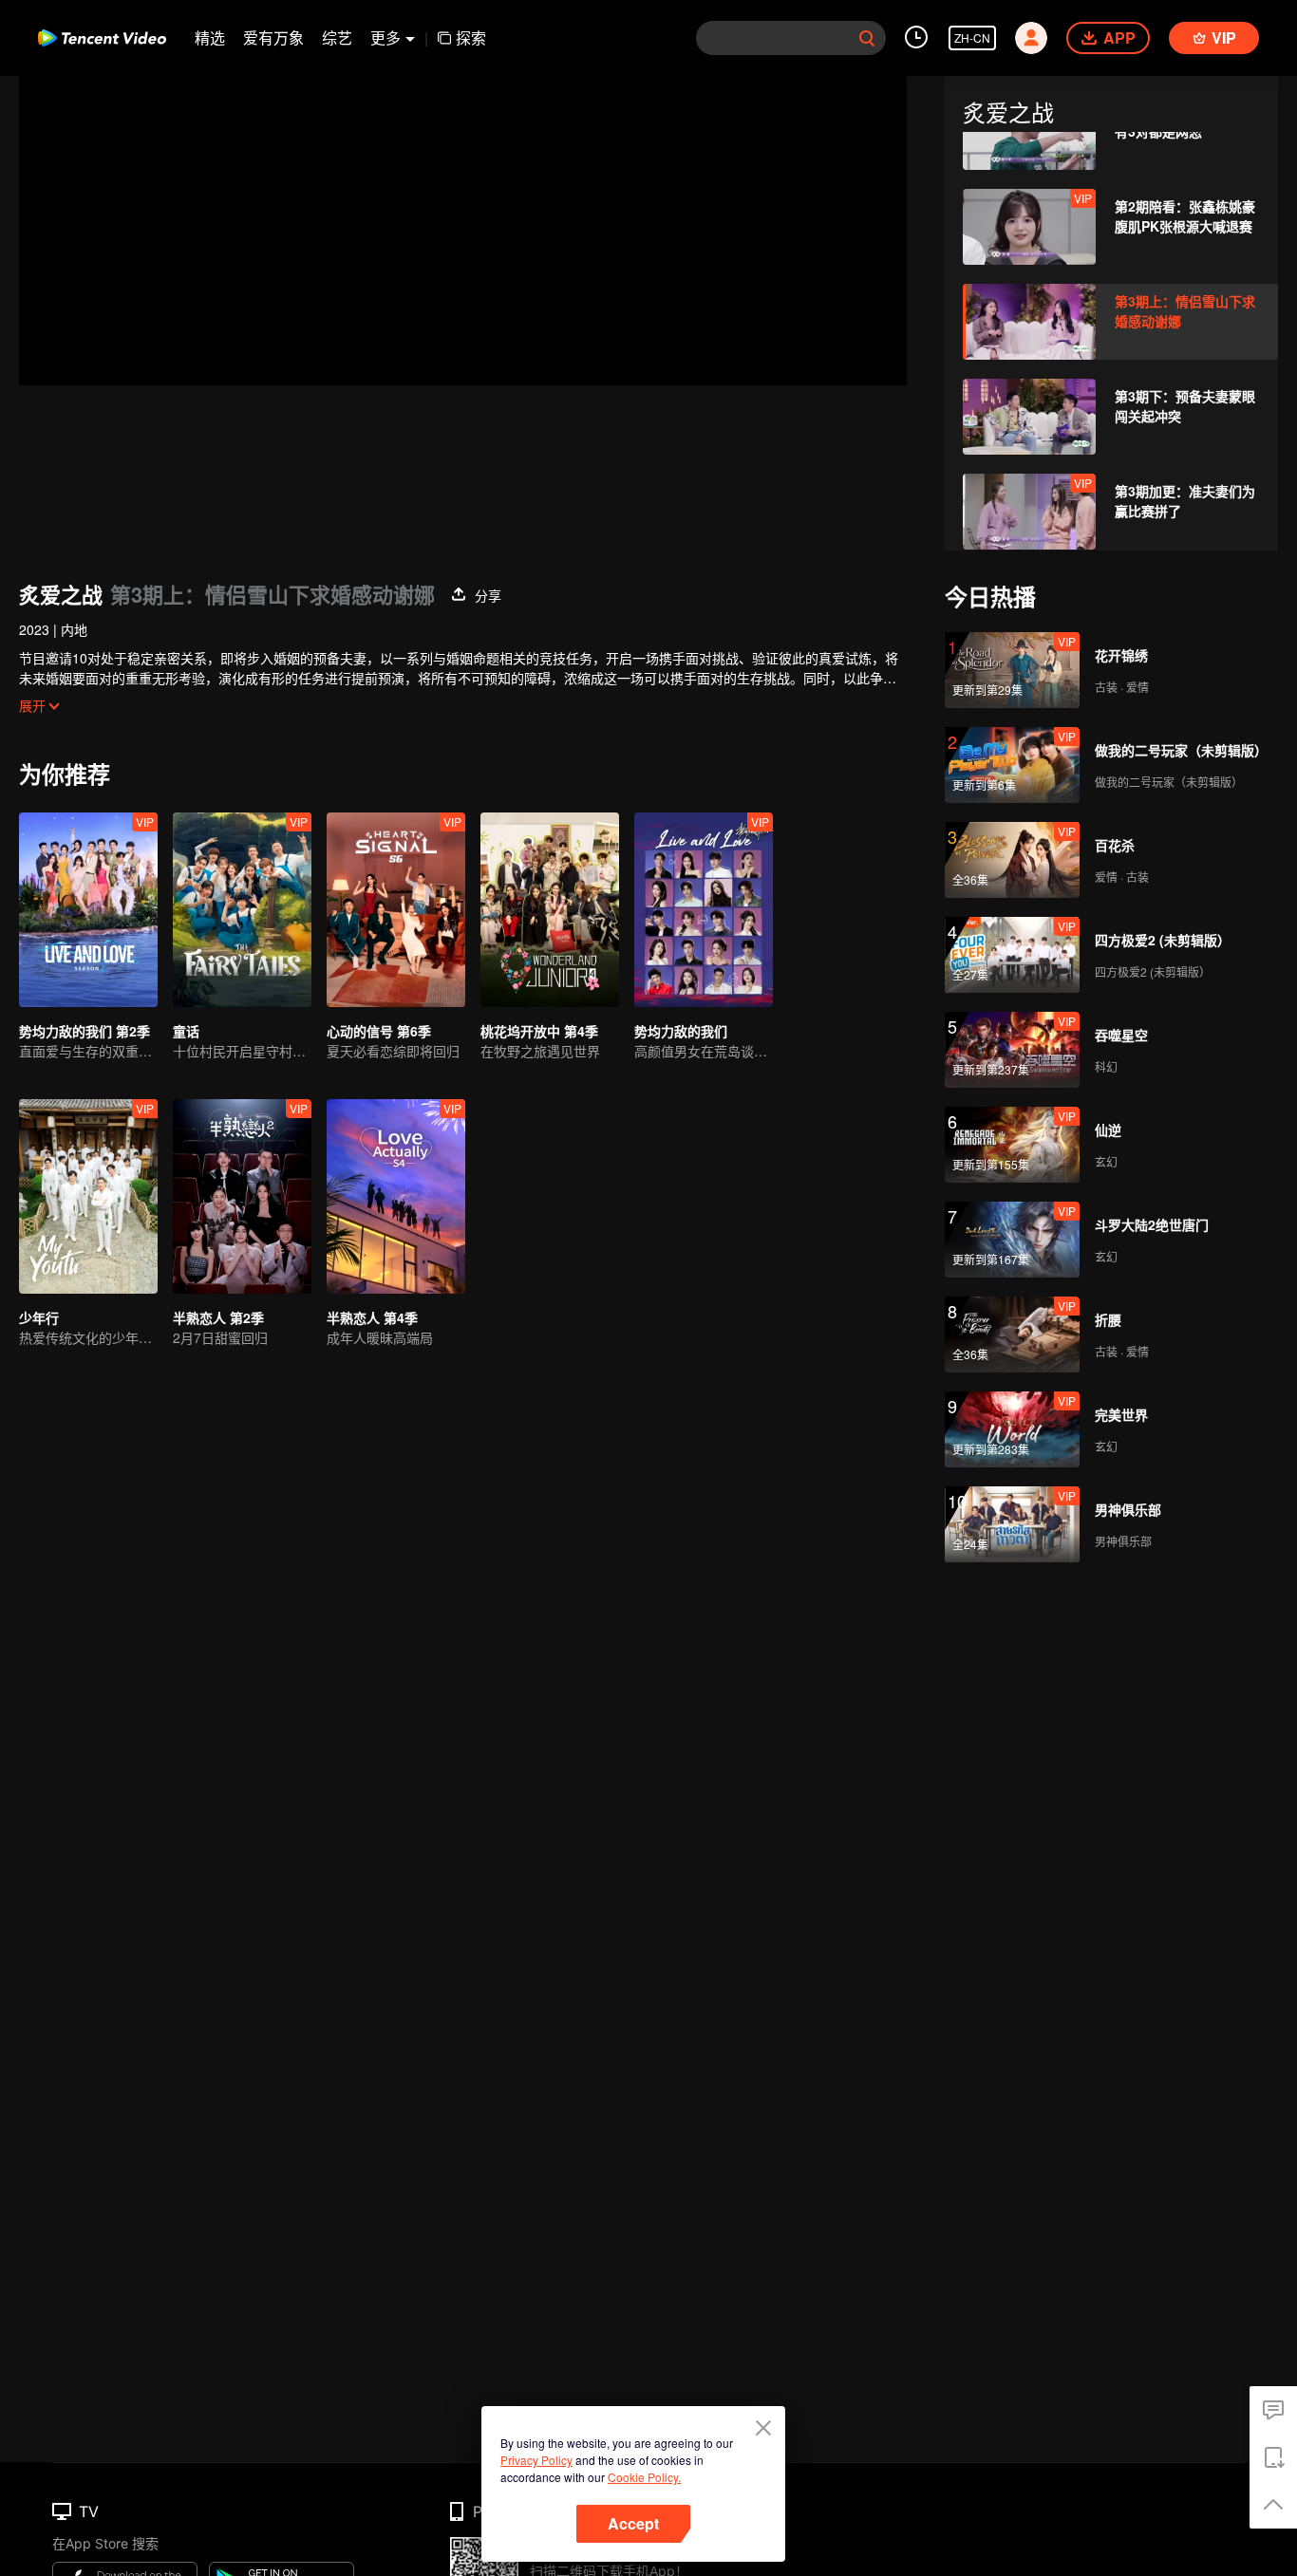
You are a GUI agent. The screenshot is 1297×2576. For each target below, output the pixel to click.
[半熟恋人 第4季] (396, 1196)
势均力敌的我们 (681, 1031)
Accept (633, 2523)
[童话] (242, 910)
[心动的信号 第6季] (396, 910)
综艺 (337, 37)
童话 (186, 1031)
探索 (471, 37)
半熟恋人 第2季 (218, 1317)
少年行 (39, 1317)
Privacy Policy (536, 2460)
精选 (210, 37)
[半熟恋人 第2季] (242, 1196)
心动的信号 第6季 (379, 1031)
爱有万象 (273, 37)
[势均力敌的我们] (704, 910)
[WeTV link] (102, 38)
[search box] (867, 38)
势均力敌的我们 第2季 (85, 1031)
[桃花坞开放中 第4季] (550, 910)
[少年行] (88, 1196)
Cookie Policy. (644, 2477)
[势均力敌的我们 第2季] (88, 910)
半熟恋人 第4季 (372, 1317)
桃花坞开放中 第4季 (539, 1031)
